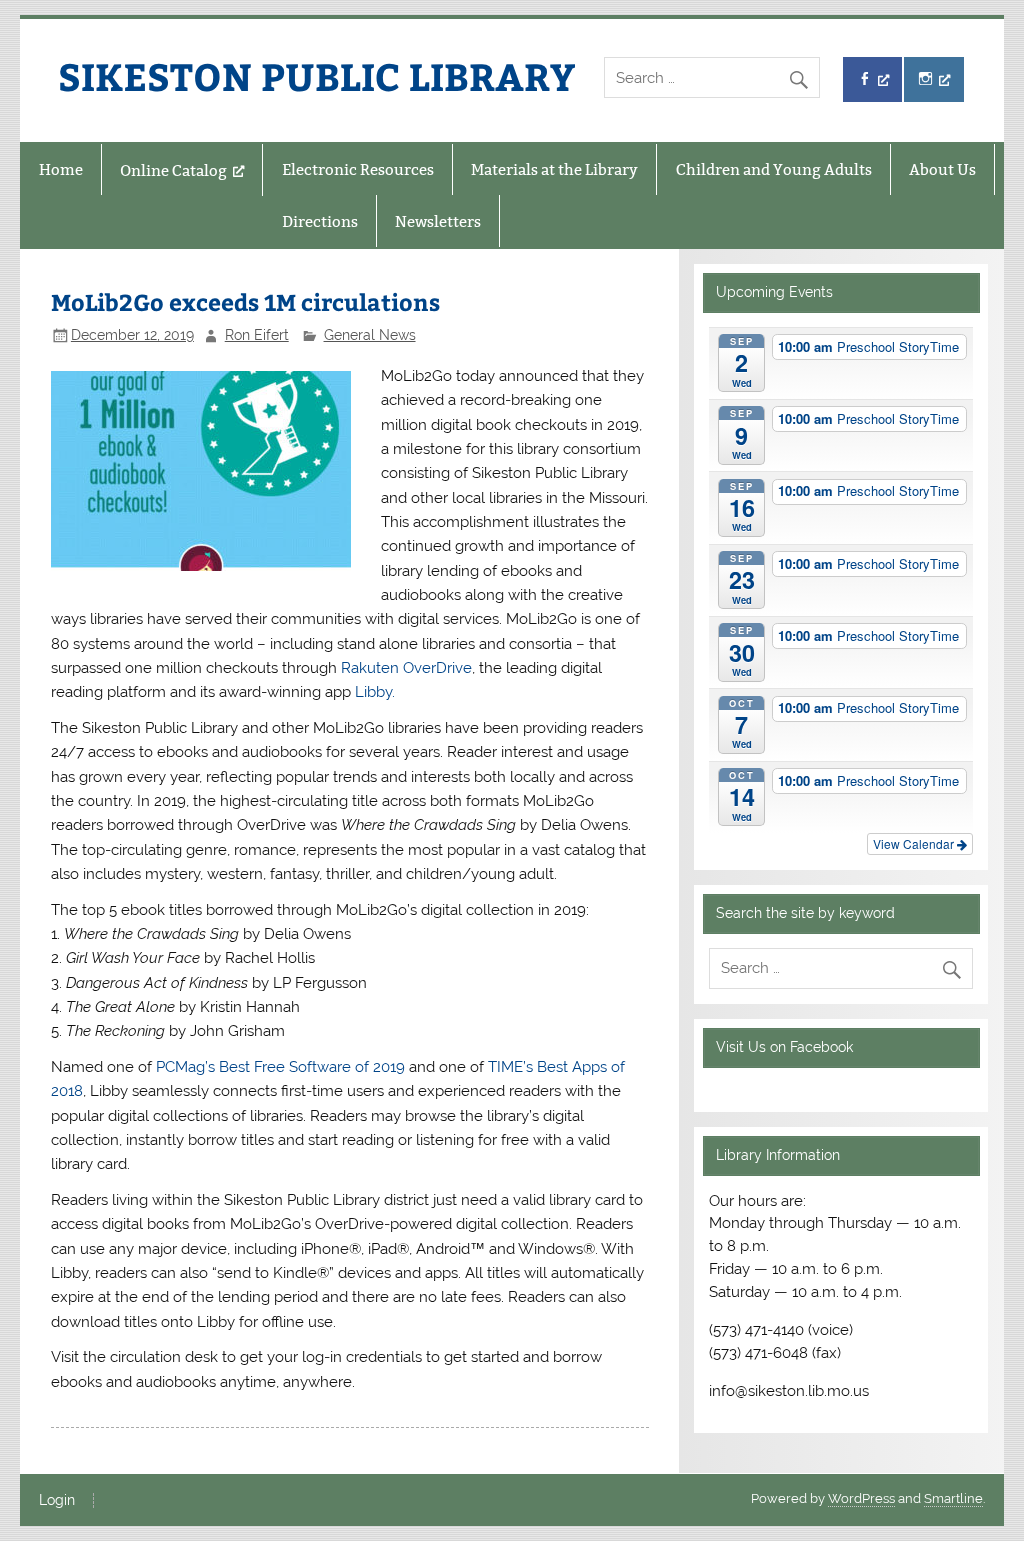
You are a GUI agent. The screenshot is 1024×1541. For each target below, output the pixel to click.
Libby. (375, 692)
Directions (320, 221)
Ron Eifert (257, 335)
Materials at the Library (554, 169)
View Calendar (915, 843)
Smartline (953, 1498)
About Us (942, 169)
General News (370, 335)
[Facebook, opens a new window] (872, 79)
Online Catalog (173, 170)
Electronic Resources (358, 169)
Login (57, 1501)
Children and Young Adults (774, 169)
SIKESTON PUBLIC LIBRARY (316, 75)
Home (61, 169)
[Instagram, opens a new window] (933, 79)
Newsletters (438, 221)
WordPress (861, 1498)
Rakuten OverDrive (406, 668)
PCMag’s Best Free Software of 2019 (280, 1067)
